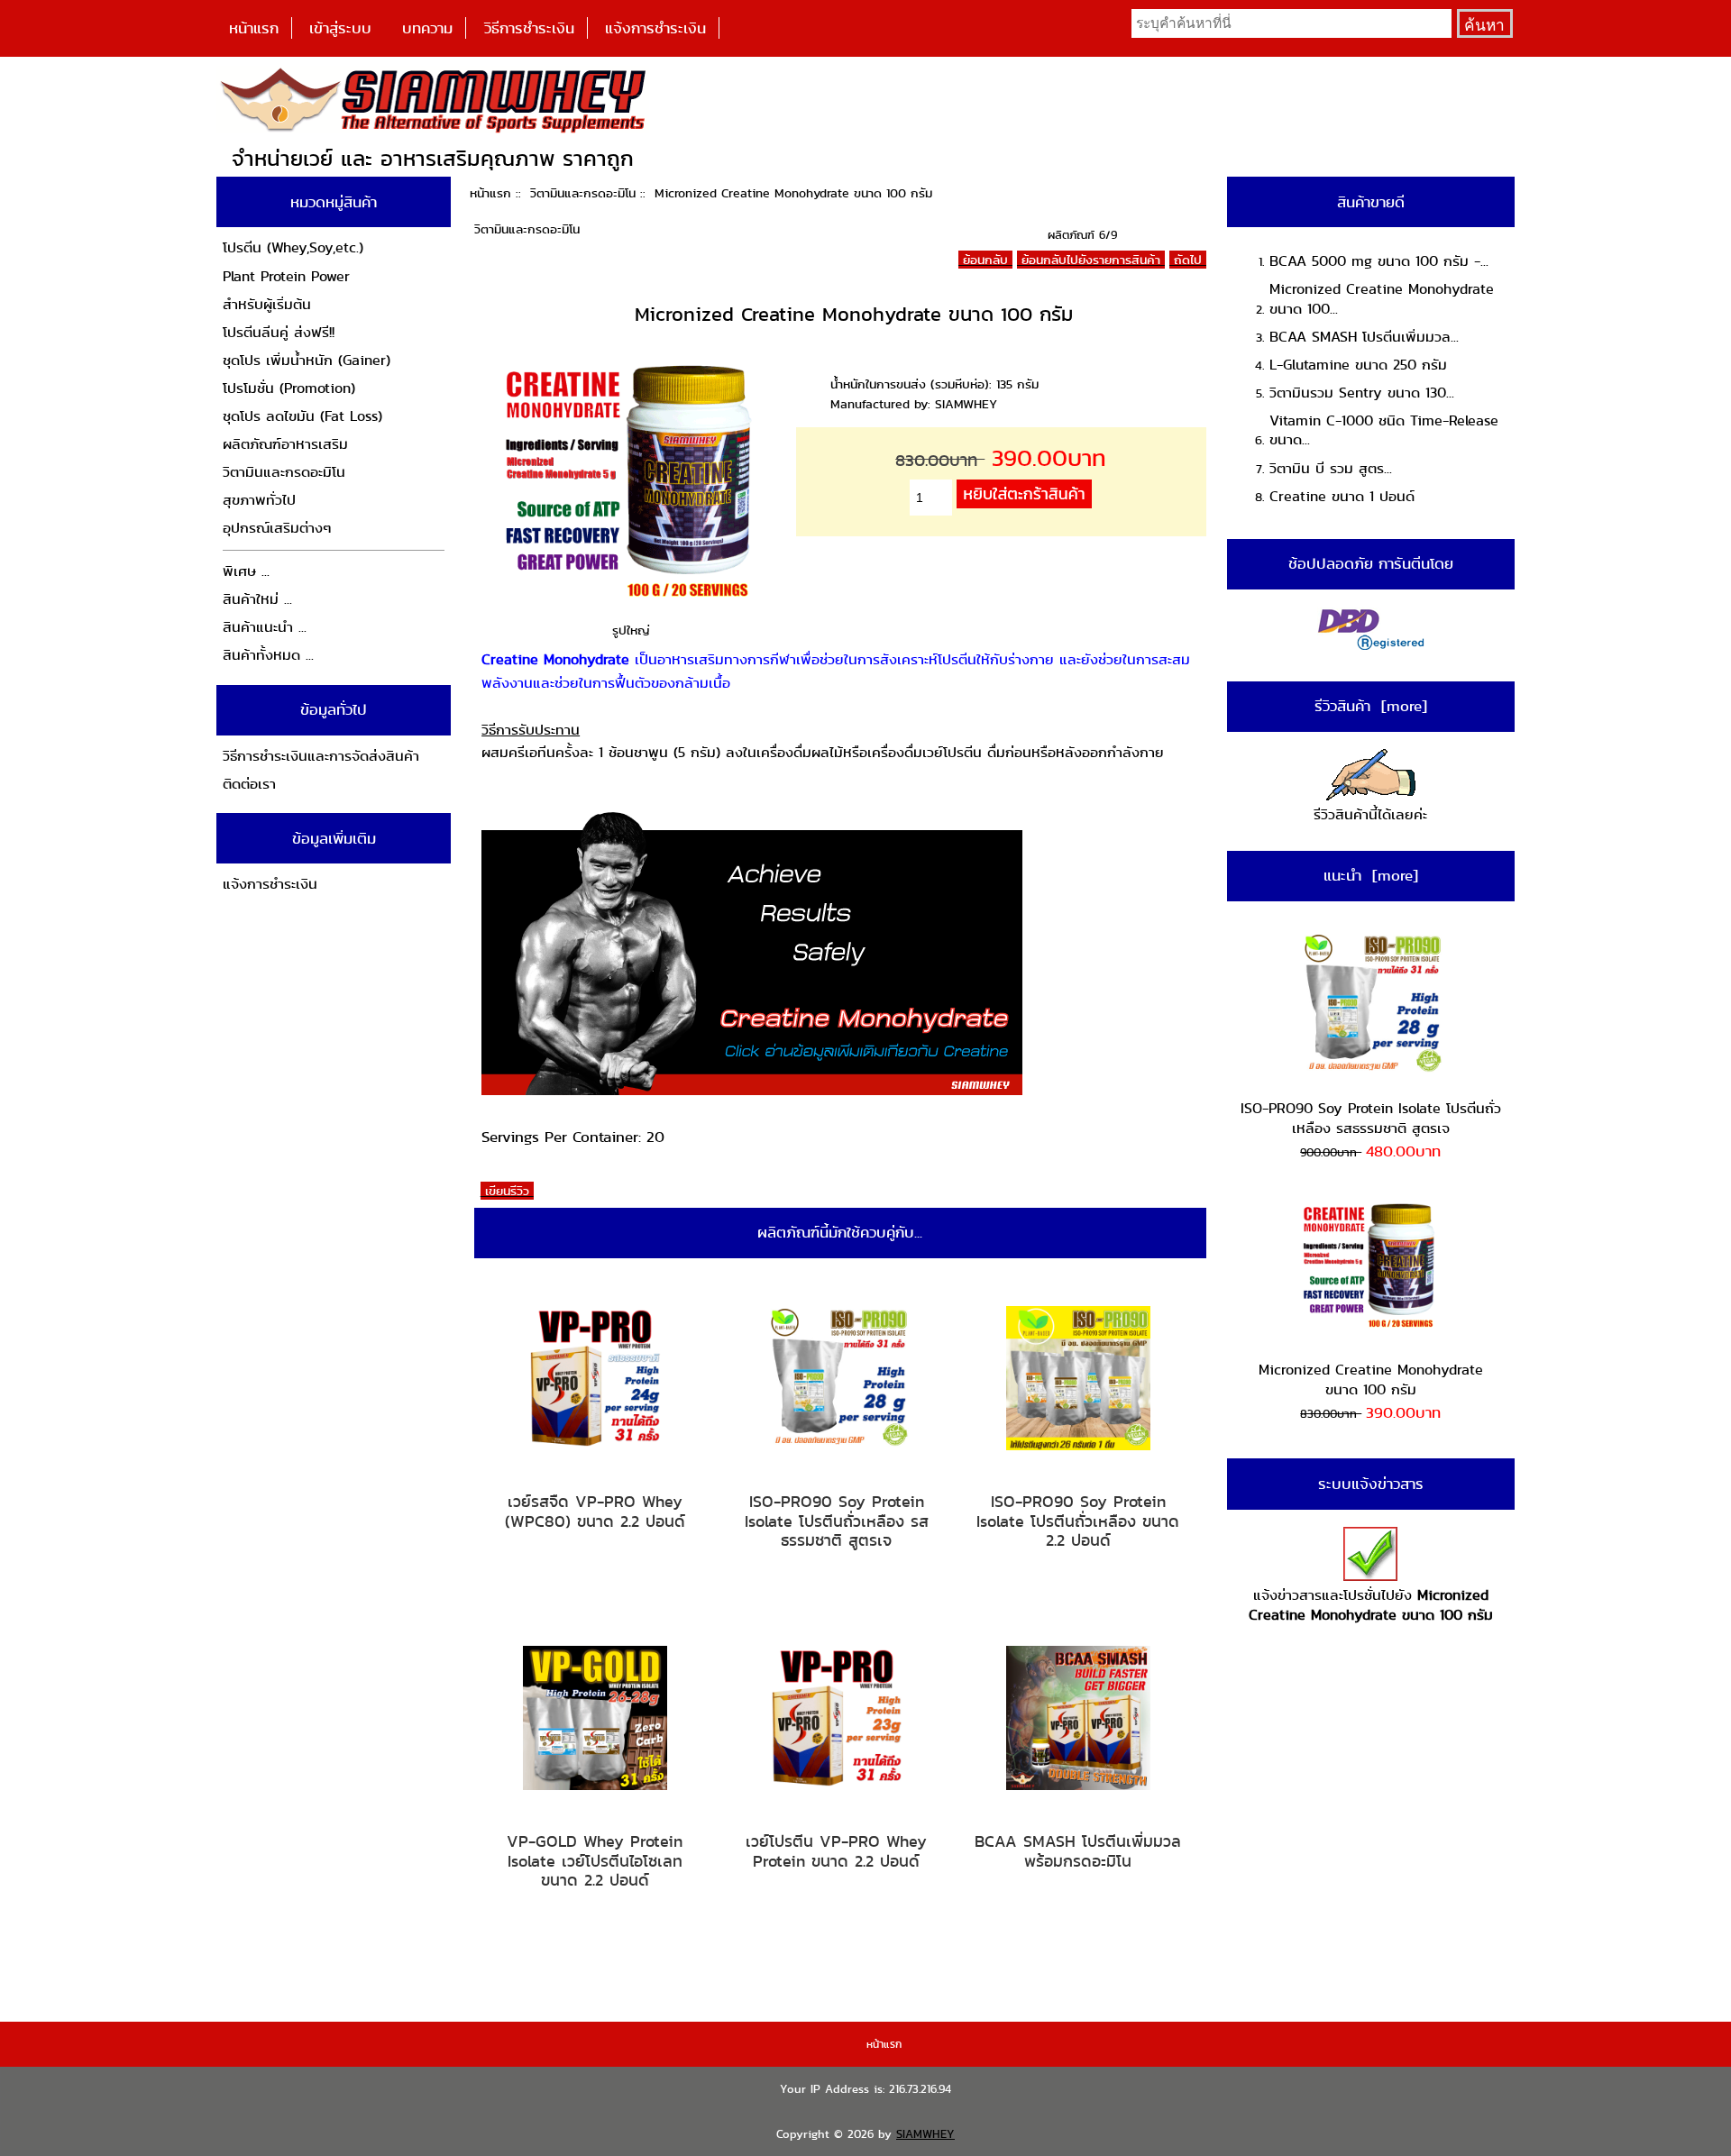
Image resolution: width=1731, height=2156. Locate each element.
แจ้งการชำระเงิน (655, 28)
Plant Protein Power (286, 276)
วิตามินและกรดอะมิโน (583, 193)
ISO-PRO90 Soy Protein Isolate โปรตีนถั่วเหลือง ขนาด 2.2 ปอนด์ (1078, 1521)
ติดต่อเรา (249, 784)
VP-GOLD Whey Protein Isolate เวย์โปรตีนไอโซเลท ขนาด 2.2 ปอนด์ (595, 1861)
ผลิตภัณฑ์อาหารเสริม (285, 444)
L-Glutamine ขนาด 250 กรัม (1358, 365)
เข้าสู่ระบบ (340, 28)
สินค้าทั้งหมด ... (268, 655)
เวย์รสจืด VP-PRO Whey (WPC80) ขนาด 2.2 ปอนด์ (595, 1511)
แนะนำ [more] (1371, 875)
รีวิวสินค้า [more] (1371, 706)
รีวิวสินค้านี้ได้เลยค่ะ (1370, 814)
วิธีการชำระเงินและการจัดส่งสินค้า (321, 756)
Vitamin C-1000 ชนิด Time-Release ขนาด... (1384, 430)
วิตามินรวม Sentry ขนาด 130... (1362, 393)
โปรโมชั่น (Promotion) (289, 388)
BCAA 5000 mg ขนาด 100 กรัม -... (1379, 261)
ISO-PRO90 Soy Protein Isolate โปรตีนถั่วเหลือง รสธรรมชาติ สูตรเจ (837, 1521)
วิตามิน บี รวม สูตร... (1331, 468)
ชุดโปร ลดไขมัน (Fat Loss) (302, 416)
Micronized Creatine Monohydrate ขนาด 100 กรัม (1371, 1379)
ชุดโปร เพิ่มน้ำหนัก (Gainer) (307, 360)
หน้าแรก (254, 28)
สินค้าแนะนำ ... (265, 627)
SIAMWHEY (925, 2134)
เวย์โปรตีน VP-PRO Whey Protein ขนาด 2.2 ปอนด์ (836, 1851)
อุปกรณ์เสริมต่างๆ (277, 528)
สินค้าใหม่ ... (257, 599)
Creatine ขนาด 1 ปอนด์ (1342, 496)
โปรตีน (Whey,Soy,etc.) (293, 247)
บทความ (427, 28)
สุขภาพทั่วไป (259, 500)
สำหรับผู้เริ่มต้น (267, 304)
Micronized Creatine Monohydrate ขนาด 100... (1382, 299)
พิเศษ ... (246, 571)
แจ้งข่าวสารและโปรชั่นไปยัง (1371, 1605)
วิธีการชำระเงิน (529, 28)
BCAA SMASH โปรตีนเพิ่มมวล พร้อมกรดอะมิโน (1078, 1851)
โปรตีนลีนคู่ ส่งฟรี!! (279, 332)
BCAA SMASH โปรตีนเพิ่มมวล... (1364, 337)
